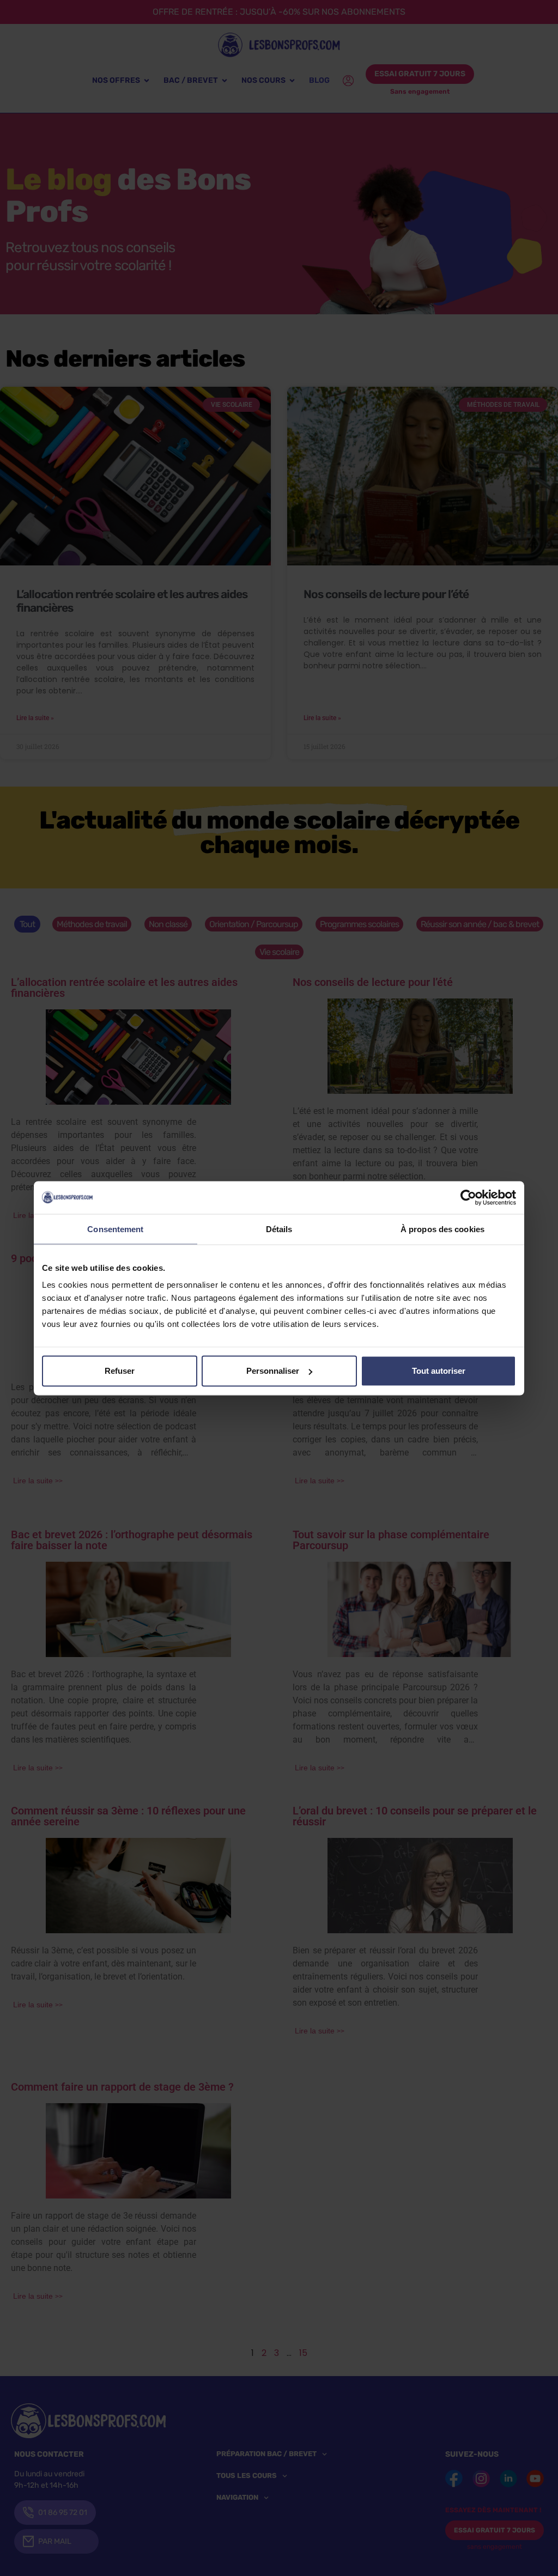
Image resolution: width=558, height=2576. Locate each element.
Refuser (120, 1371)
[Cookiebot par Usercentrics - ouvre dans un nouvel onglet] (468, 1197)
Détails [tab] (279, 1229)
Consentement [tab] (115, 1229)
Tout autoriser (439, 1371)
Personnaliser (273, 1371)
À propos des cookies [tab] (442, 1229)
